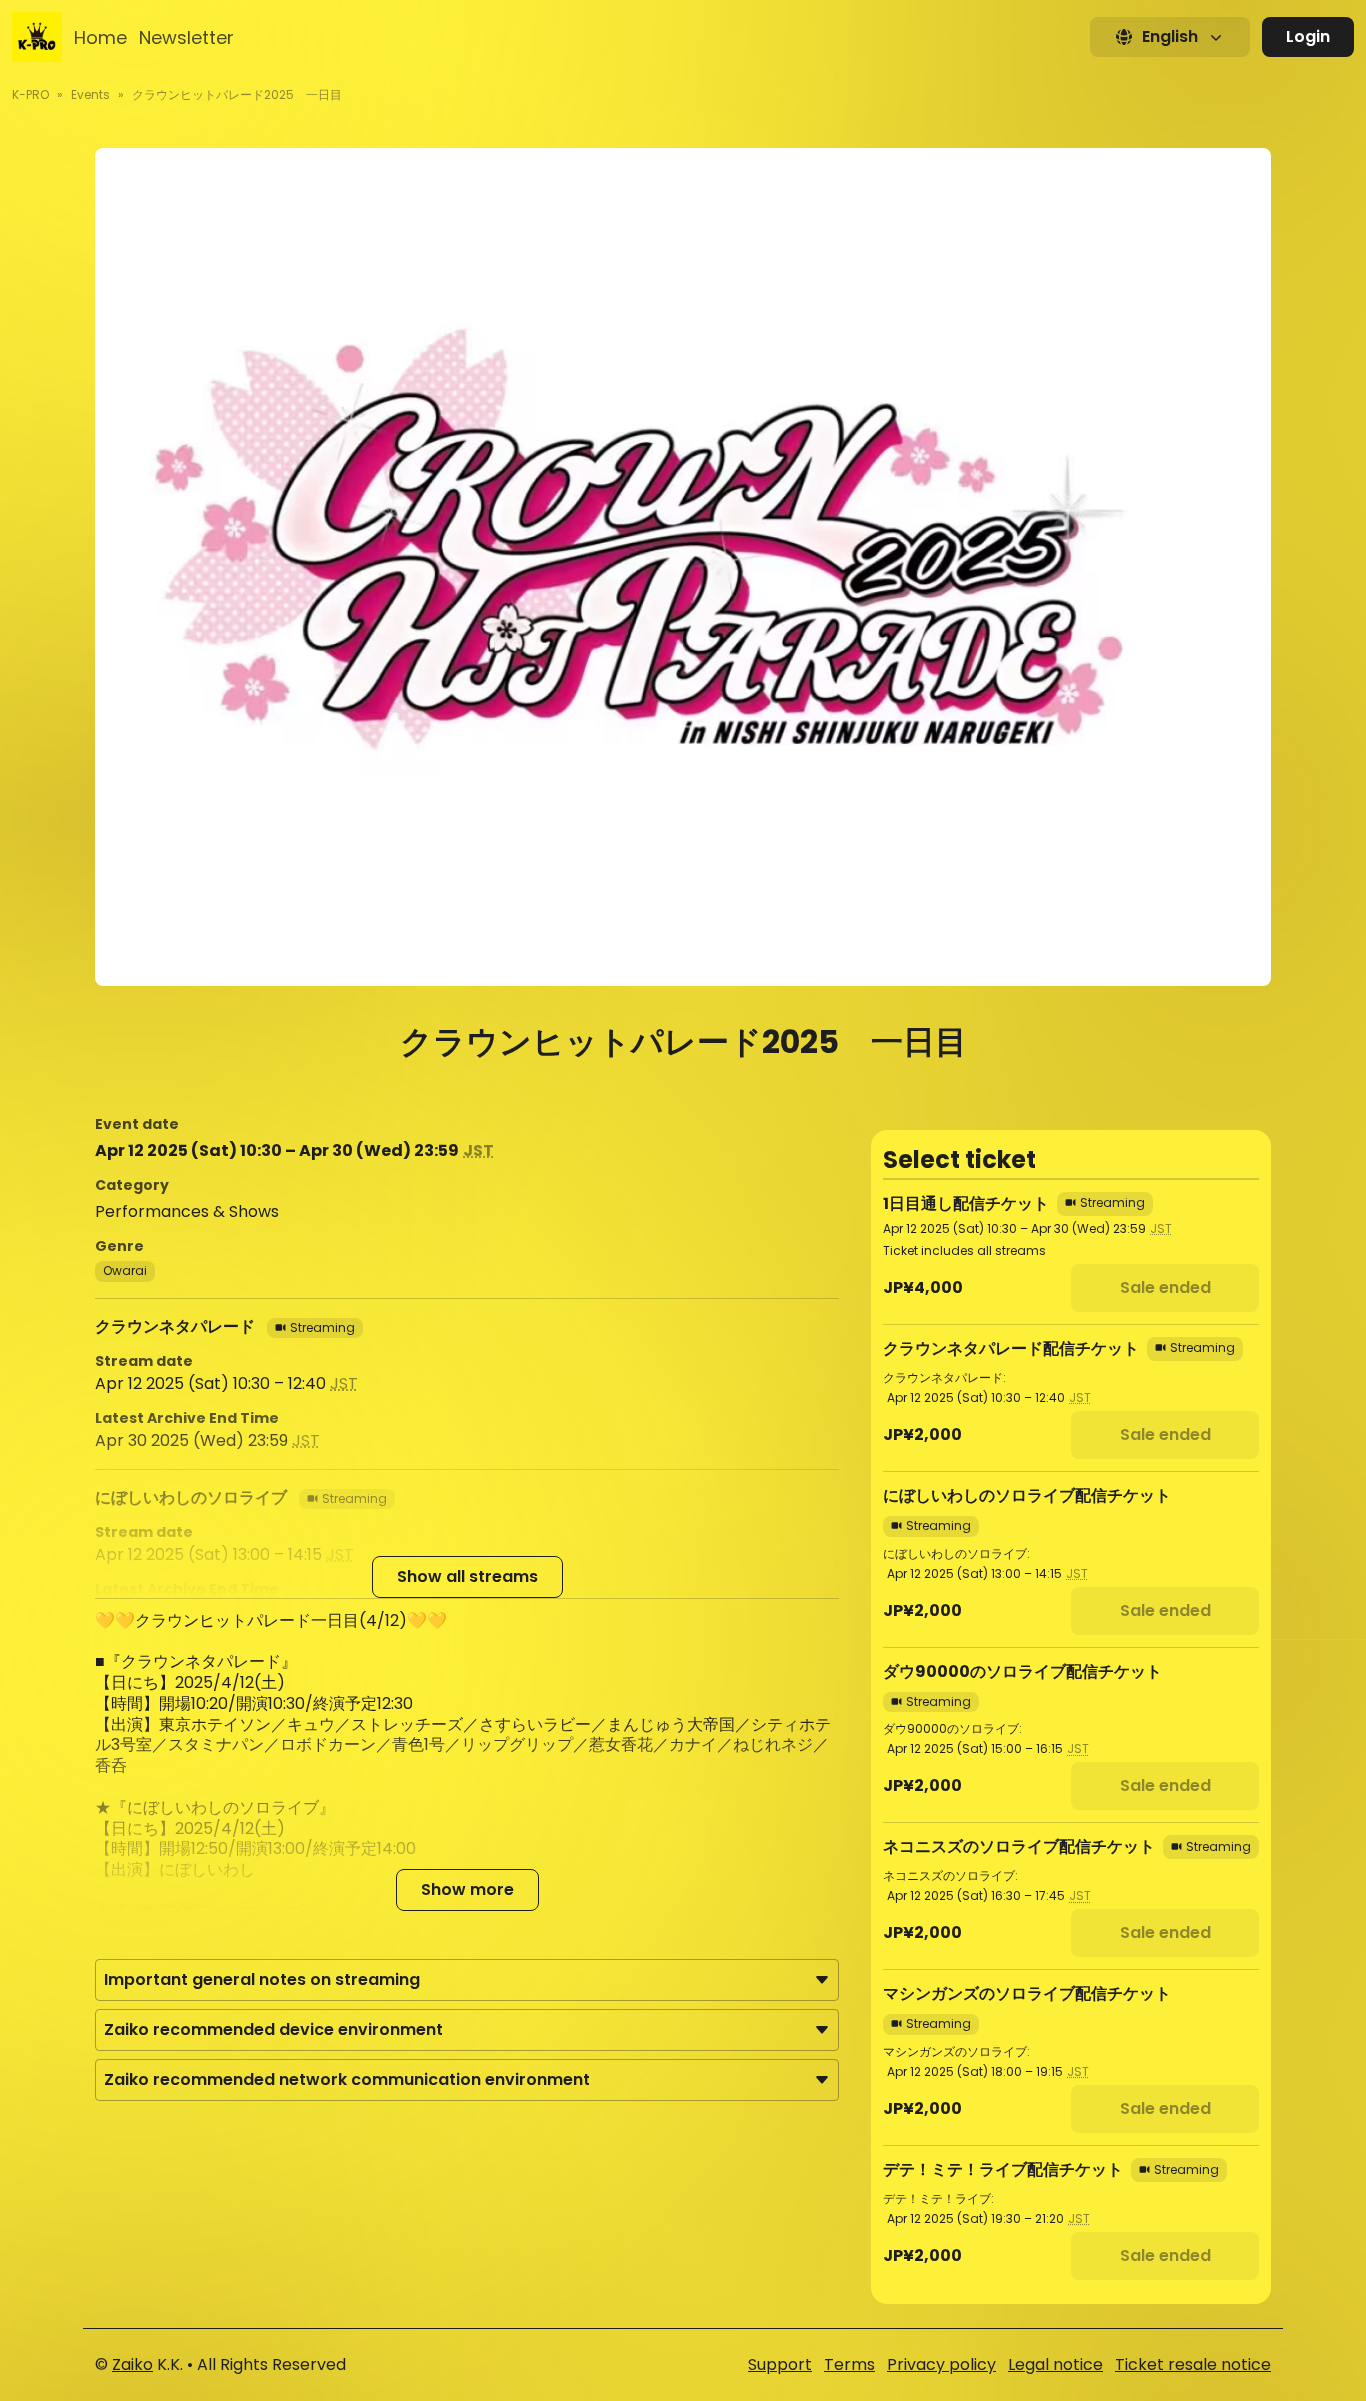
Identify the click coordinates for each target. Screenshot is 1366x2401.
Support (780, 2364)
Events (90, 94)
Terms (849, 2364)
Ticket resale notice (1193, 2364)
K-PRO (30, 94)
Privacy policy (941, 2364)
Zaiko (132, 2364)
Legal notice (1055, 2364)
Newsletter (186, 37)
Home (100, 37)
